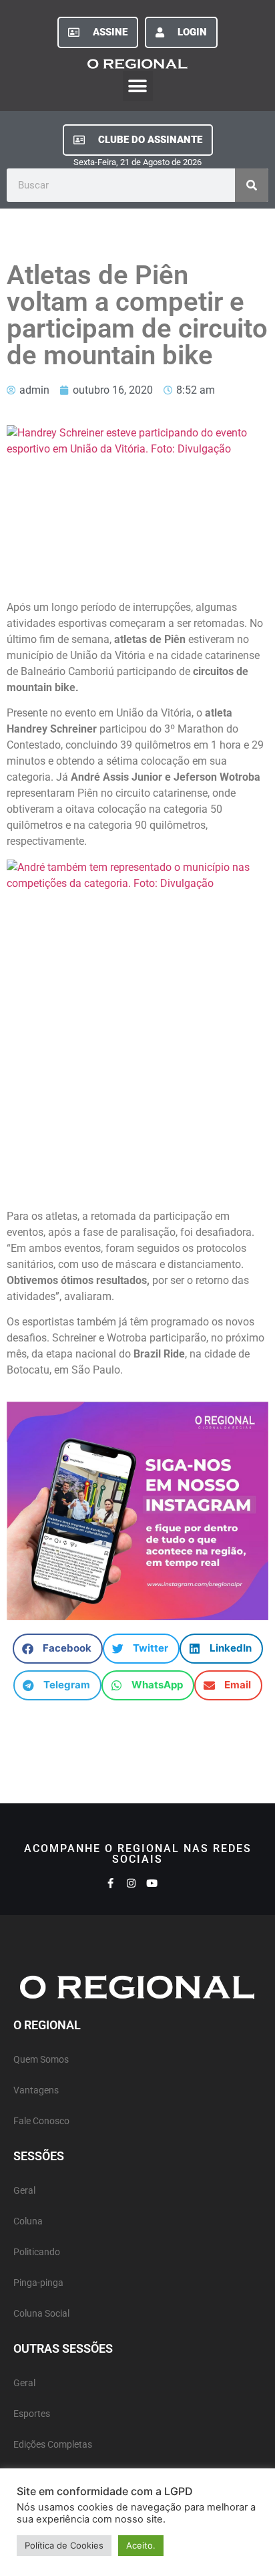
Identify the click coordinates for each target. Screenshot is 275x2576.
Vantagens (36, 2090)
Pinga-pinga (38, 2283)
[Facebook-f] (110, 1883)
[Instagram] (131, 1883)
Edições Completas (53, 2445)
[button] (138, 86)
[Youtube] (152, 1883)
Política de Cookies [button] (64, 2545)
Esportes (32, 2414)
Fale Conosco (41, 2121)
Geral (24, 2191)
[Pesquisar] (252, 185)
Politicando (37, 2252)
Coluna (28, 2221)
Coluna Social (41, 2314)
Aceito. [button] (141, 2545)
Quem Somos (41, 2060)
